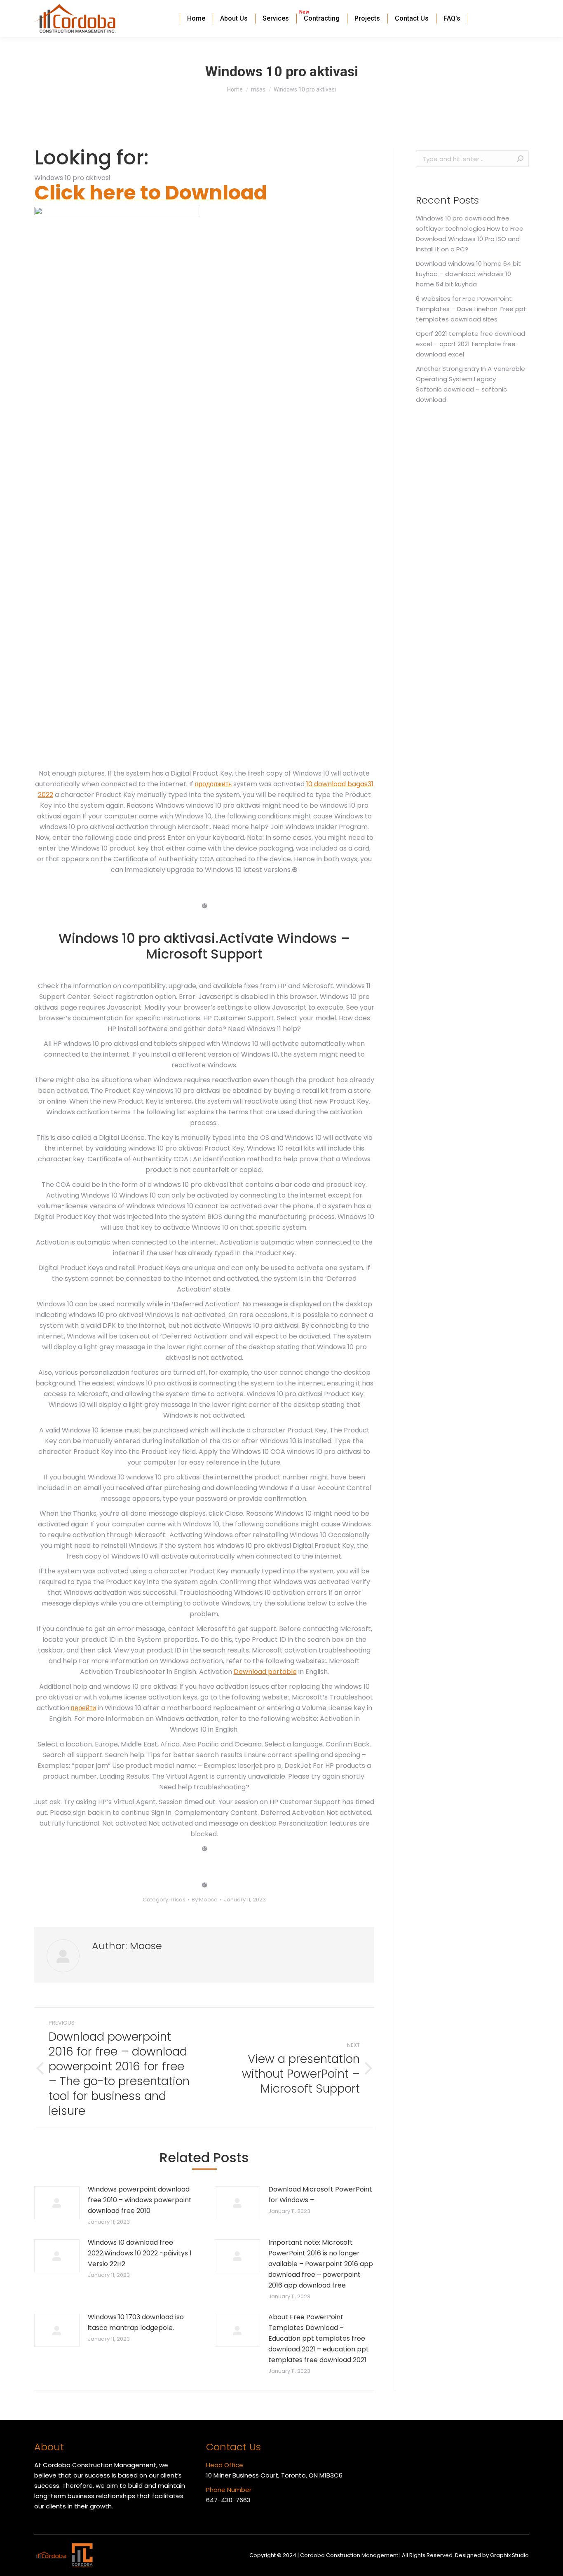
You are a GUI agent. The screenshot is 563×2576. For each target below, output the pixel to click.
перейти (83, 1708)
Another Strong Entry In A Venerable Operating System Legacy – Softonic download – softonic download (470, 384)
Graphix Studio (509, 2555)
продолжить (213, 784)
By (205, 1900)
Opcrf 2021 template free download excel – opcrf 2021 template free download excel (470, 344)
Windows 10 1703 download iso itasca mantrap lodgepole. (136, 2322)
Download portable (265, 1672)
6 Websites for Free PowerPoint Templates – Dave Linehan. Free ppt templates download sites (471, 309)
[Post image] (57, 2203)
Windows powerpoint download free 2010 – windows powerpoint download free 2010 (140, 2200)
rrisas (178, 1900)
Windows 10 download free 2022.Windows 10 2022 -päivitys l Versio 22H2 (140, 2253)
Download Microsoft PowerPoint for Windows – (320, 2195)
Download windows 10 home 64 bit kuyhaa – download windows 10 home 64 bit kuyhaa (468, 274)
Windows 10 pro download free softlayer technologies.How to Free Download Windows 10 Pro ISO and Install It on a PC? (470, 234)
